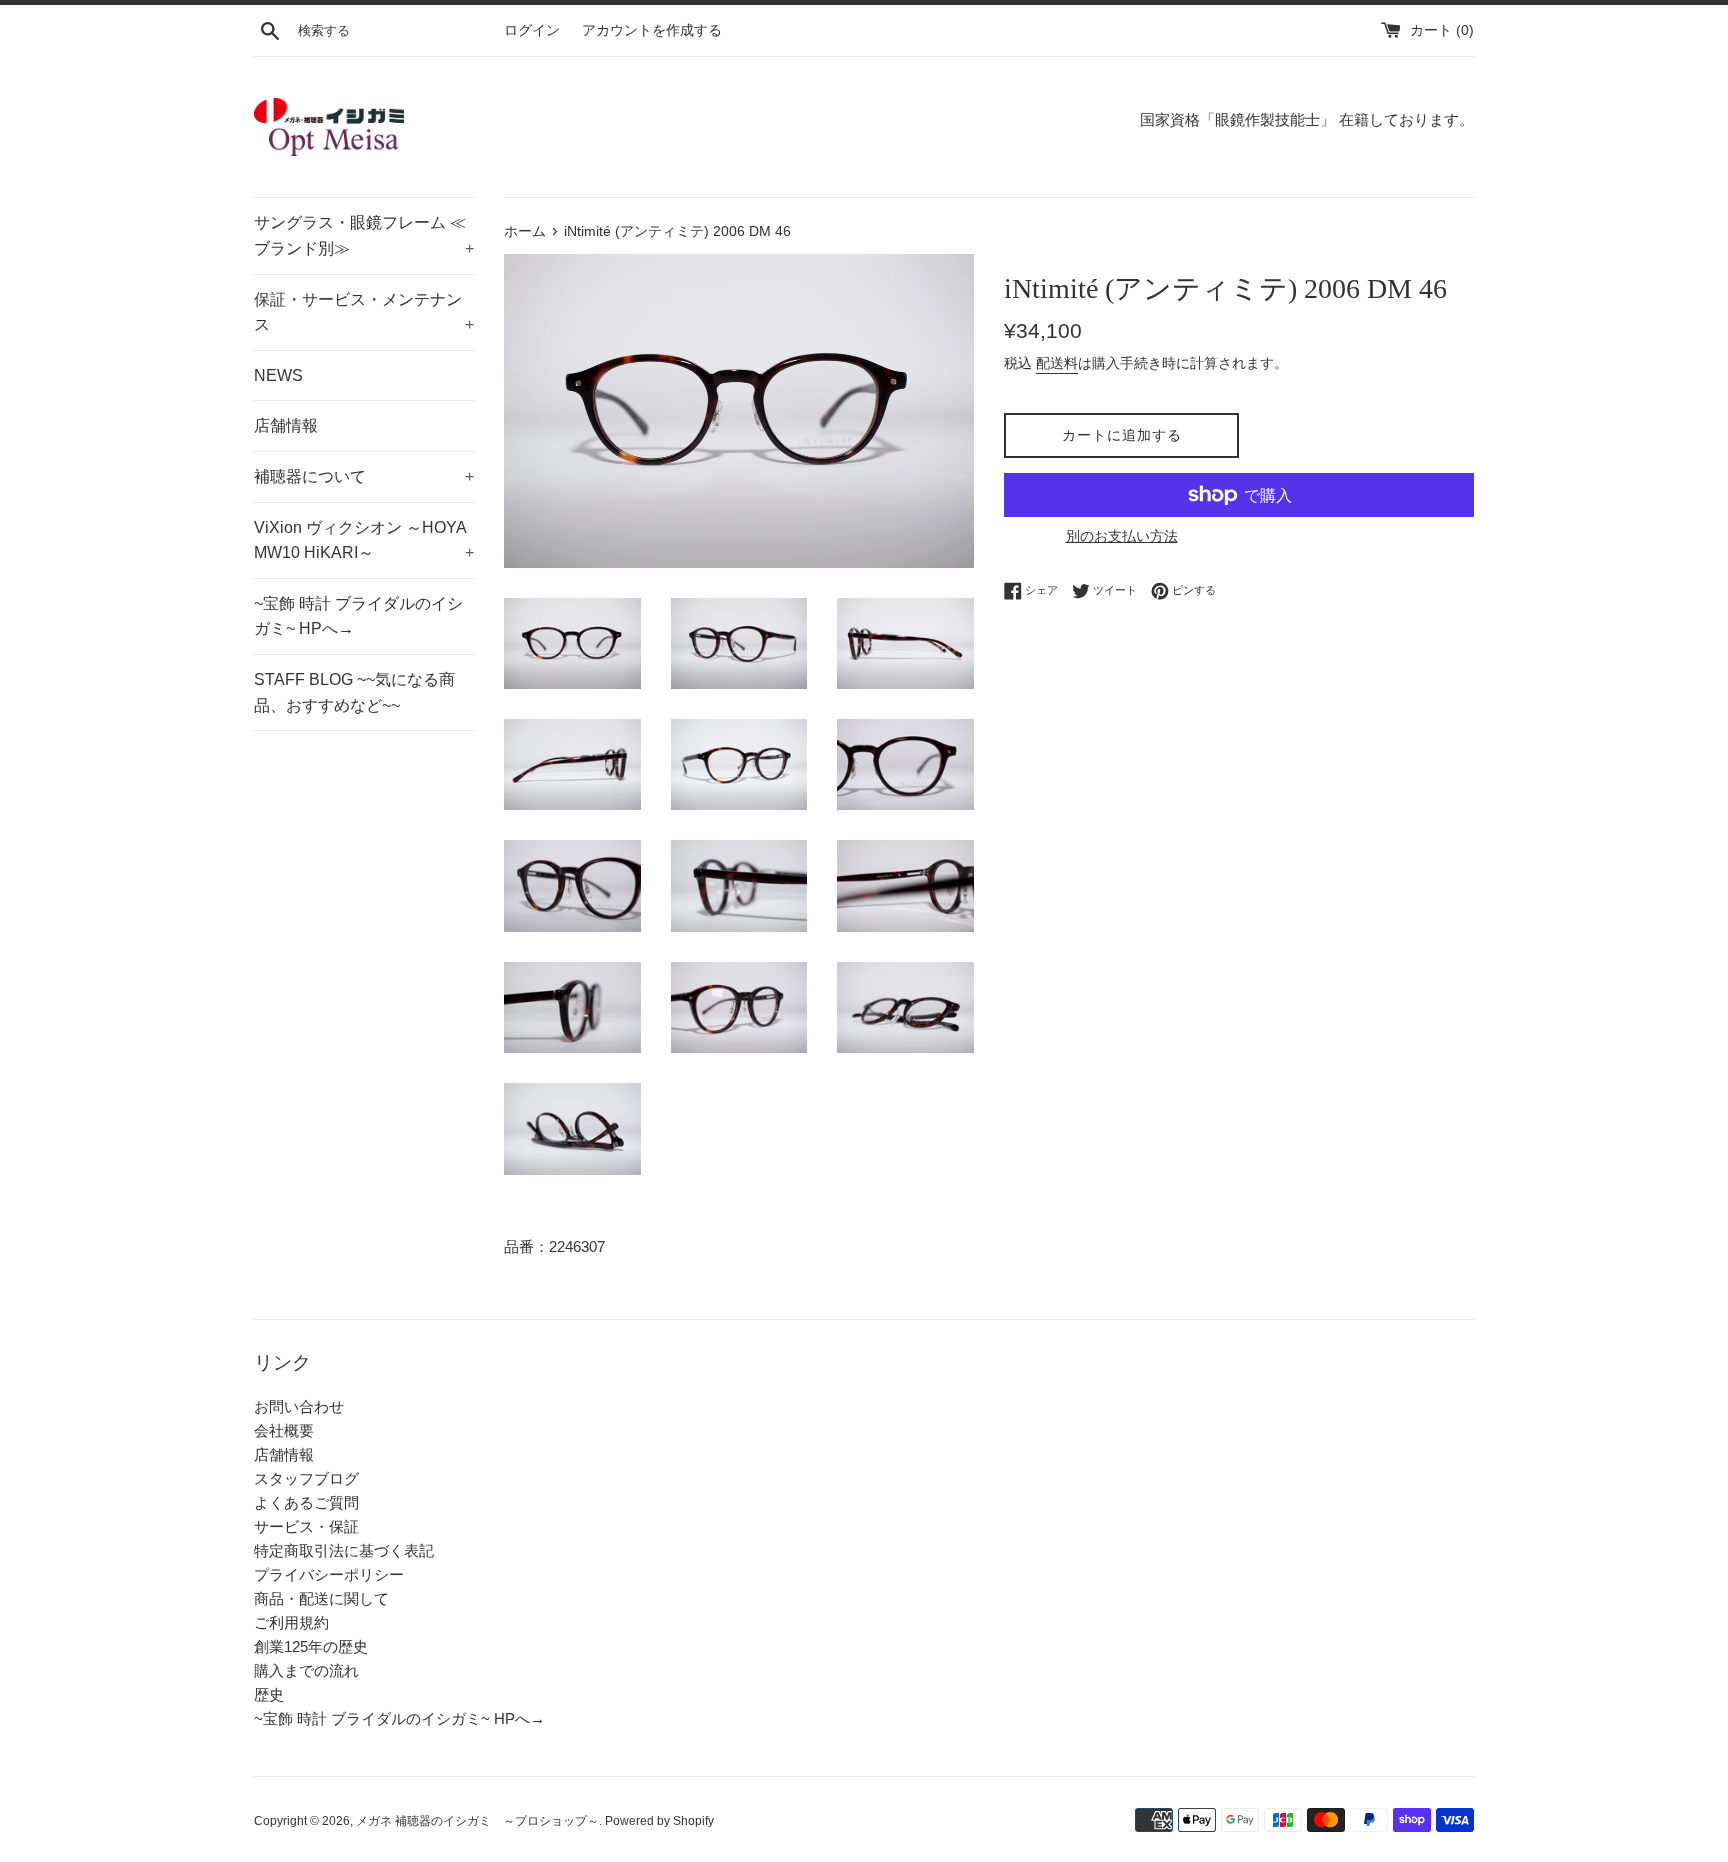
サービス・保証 (306, 1526)
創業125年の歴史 (311, 1646)
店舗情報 (286, 425)
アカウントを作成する (652, 30)
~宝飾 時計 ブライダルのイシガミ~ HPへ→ (358, 616)
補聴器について (364, 476)
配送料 (1057, 363)
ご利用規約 (291, 1622)
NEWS (278, 375)
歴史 (269, 1694)
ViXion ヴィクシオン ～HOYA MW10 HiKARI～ (364, 540)
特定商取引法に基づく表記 (344, 1550)
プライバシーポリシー (329, 1574)
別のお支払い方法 (1122, 536)
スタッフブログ (306, 1478)
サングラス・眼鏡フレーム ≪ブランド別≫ (364, 235)
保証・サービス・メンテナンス (364, 312)
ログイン (532, 30)
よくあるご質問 (306, 1502)
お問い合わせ (299, 1406)
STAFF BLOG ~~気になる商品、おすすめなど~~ (354, 692)
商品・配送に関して (321, 1598)
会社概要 (284, 1430)
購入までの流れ (306, 1670)
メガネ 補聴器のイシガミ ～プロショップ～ (477, 1821)
